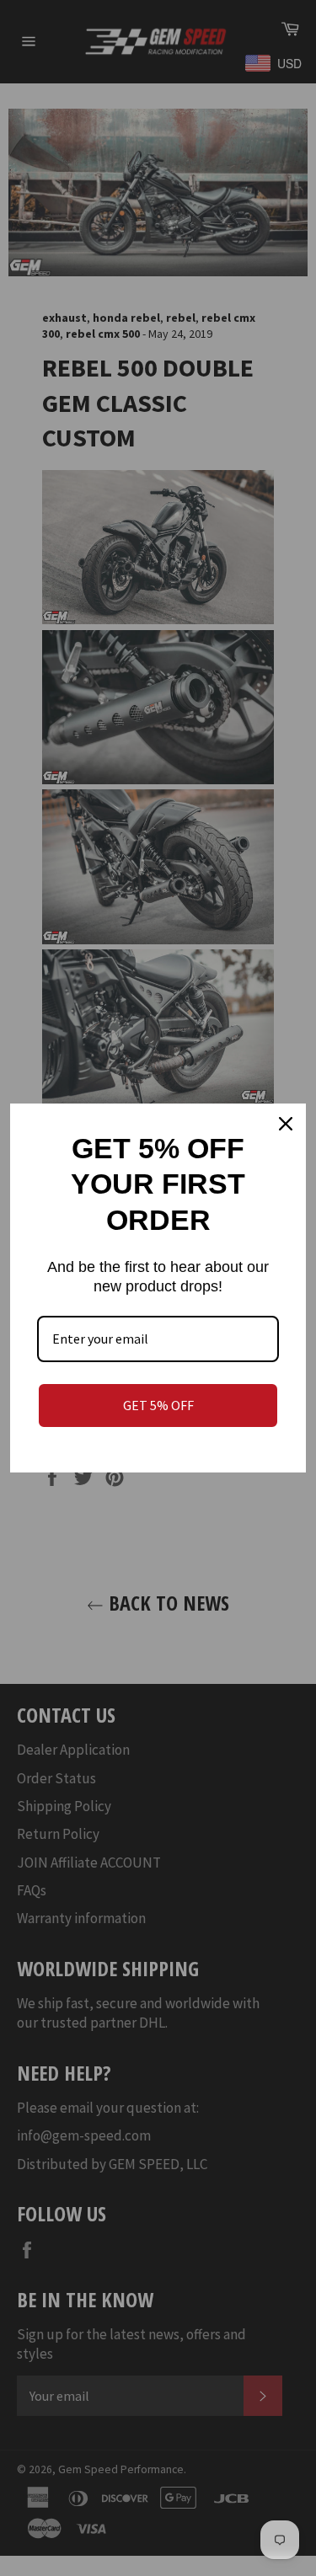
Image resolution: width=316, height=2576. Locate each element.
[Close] (286, 1124)
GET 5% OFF (158, 1405)
